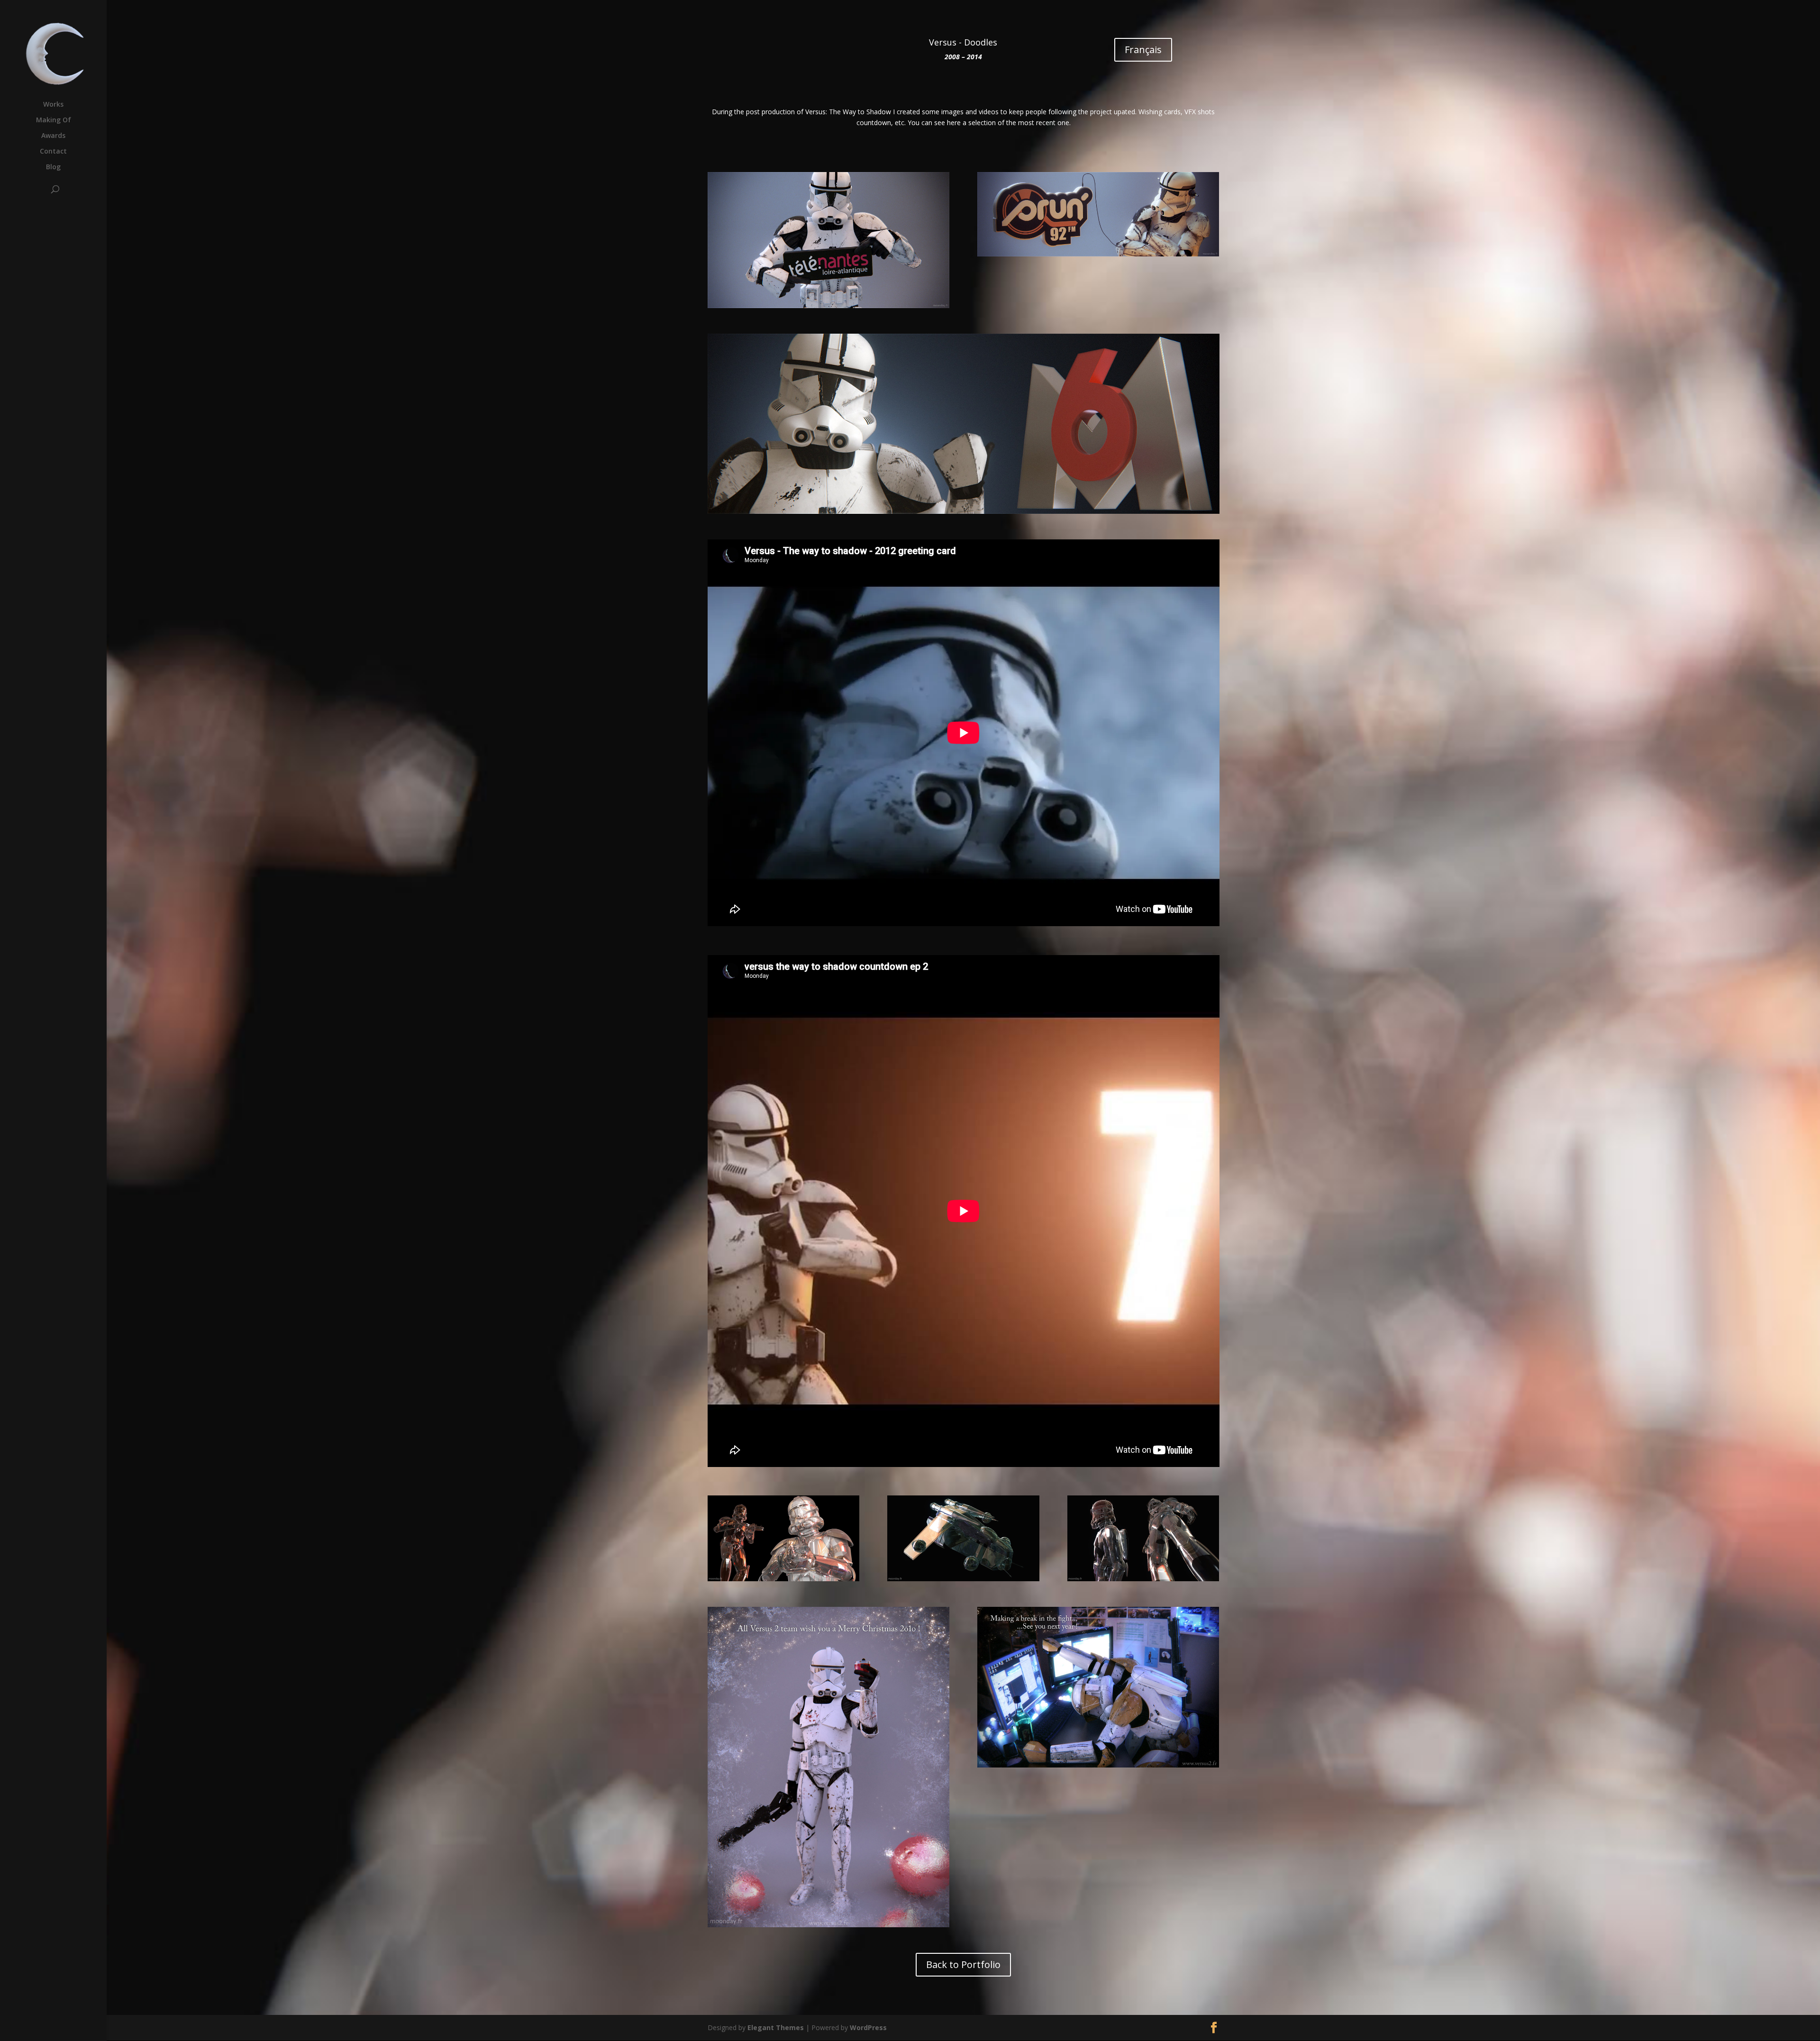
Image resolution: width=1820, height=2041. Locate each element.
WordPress (868, 2027)
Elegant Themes (776, 2027)
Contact (53, 152)
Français (1143, 50)
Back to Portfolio (963, 1964)
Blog (53, 167)
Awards (53, 136)
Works (53, 105)
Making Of (54, 120)
